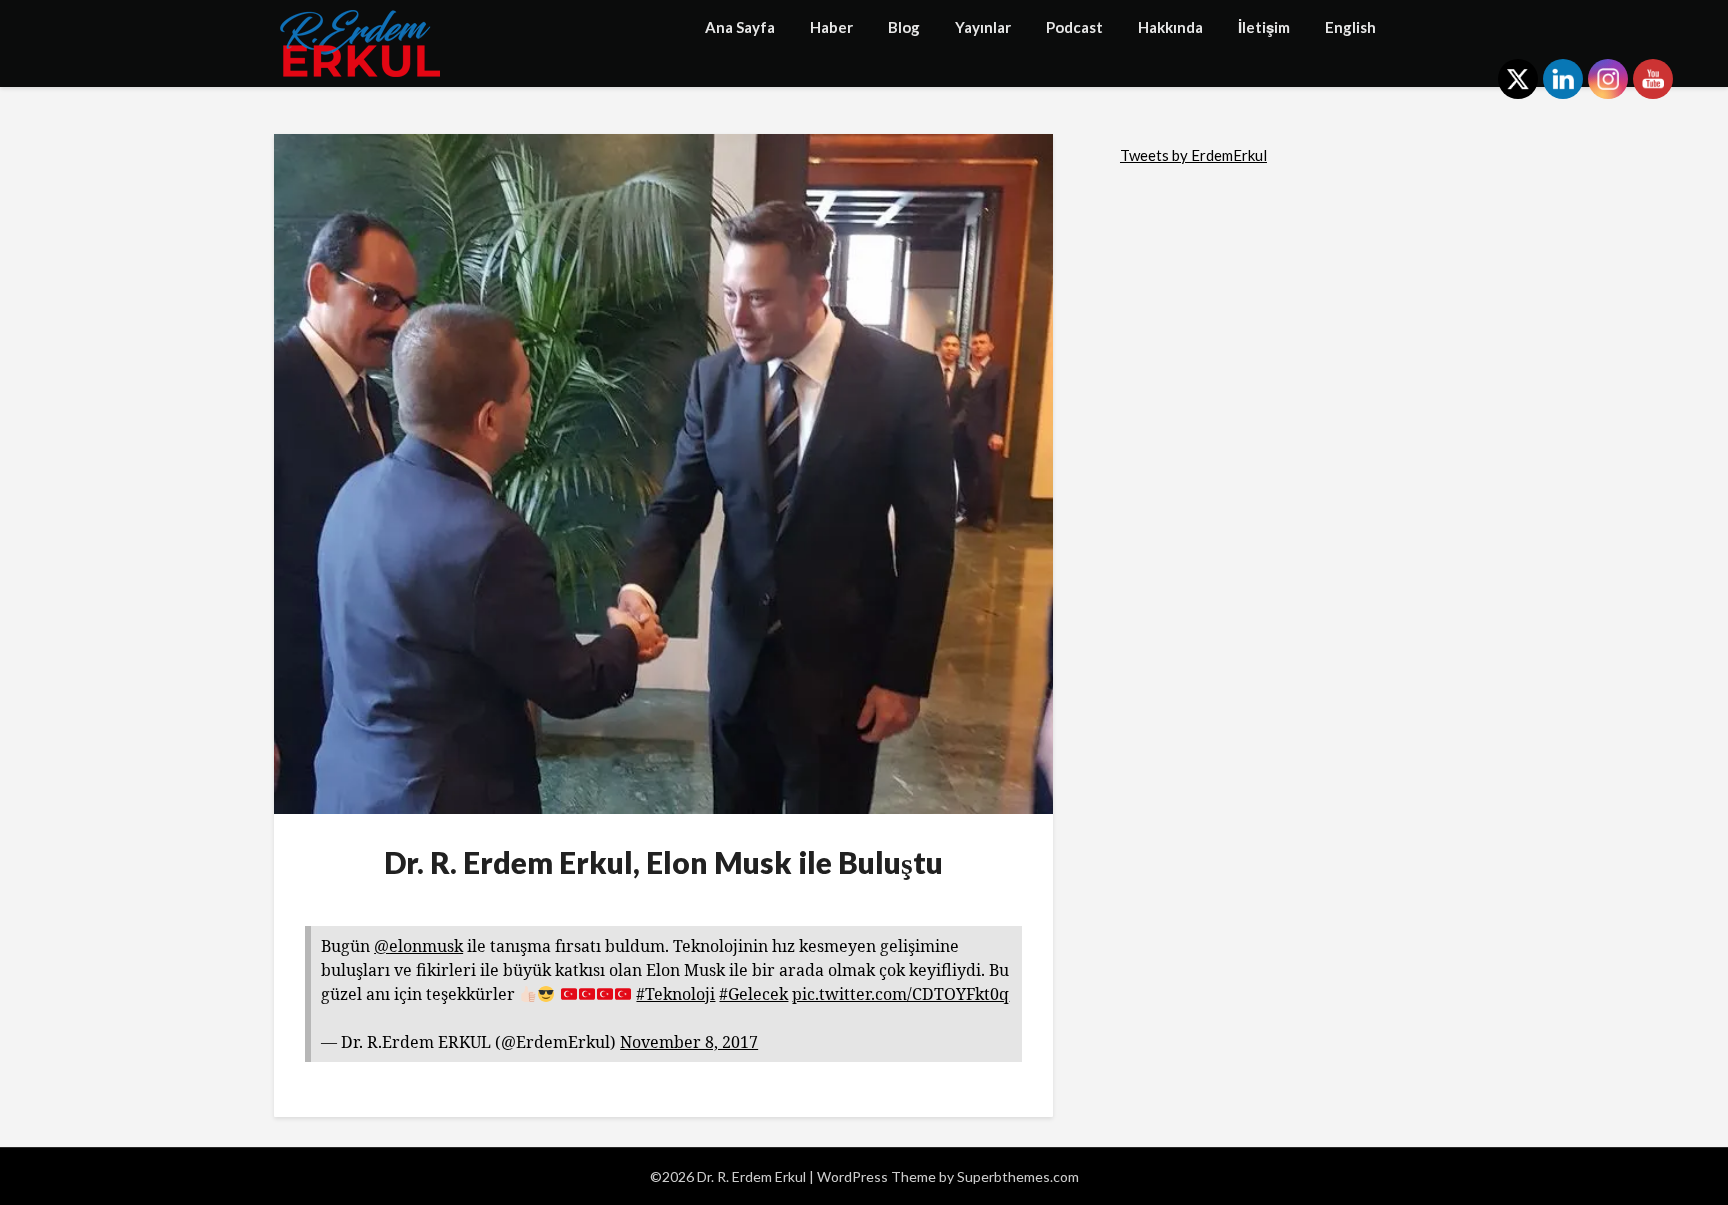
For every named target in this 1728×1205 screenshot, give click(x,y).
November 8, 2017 (689, 1042)
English (1350, 27)
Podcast (1074, 27)
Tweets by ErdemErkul (1193, 155)
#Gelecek (753, 994)
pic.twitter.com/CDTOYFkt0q (900, 994)
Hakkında (1170, 27)
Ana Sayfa (740, 27)
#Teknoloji (675, 994)
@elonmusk (418, 946)
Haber (831, 27)
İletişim (1264, 27)
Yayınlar (983, 27)
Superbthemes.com (1018, 1176)
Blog (904, 27)
